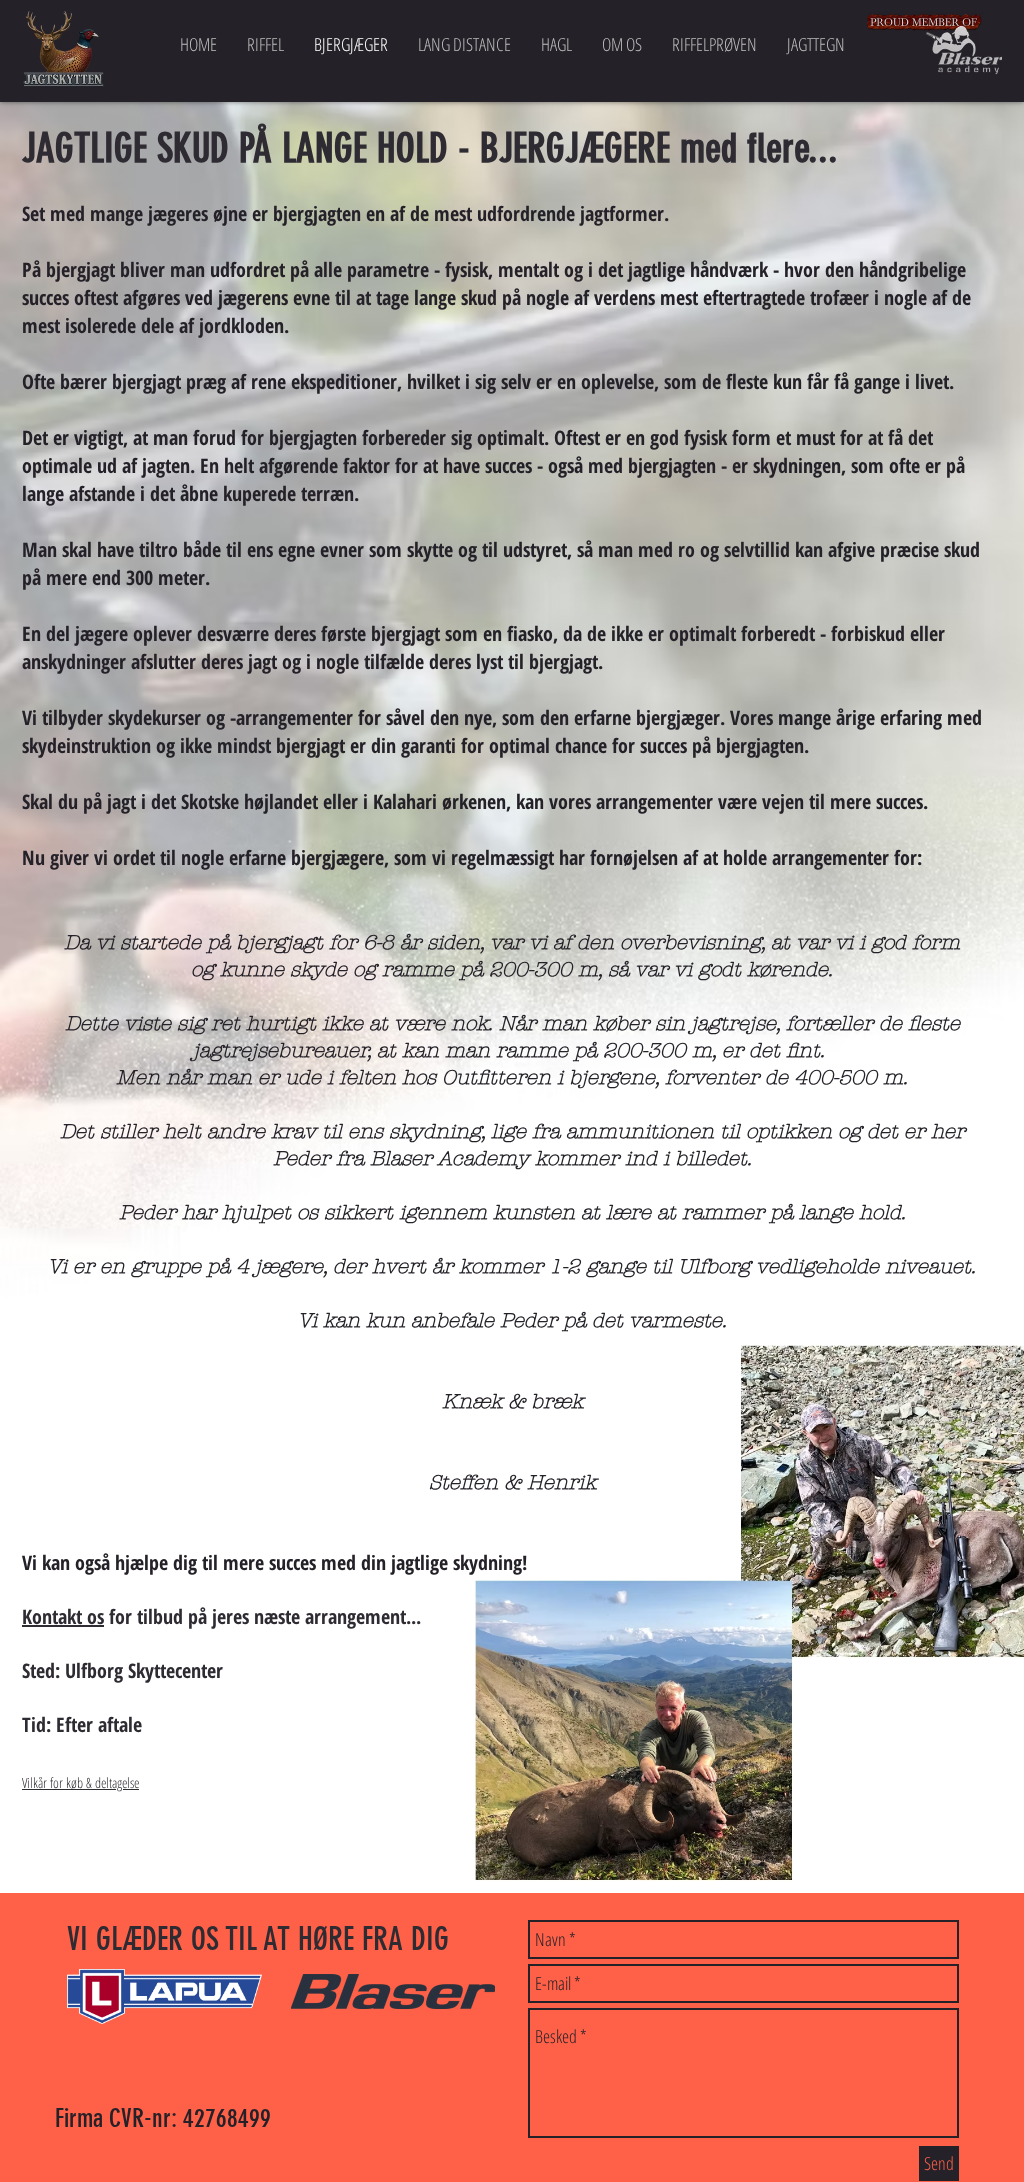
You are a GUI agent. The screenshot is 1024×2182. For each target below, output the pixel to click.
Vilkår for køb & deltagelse (80, 1782)
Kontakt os (63, 1616)
